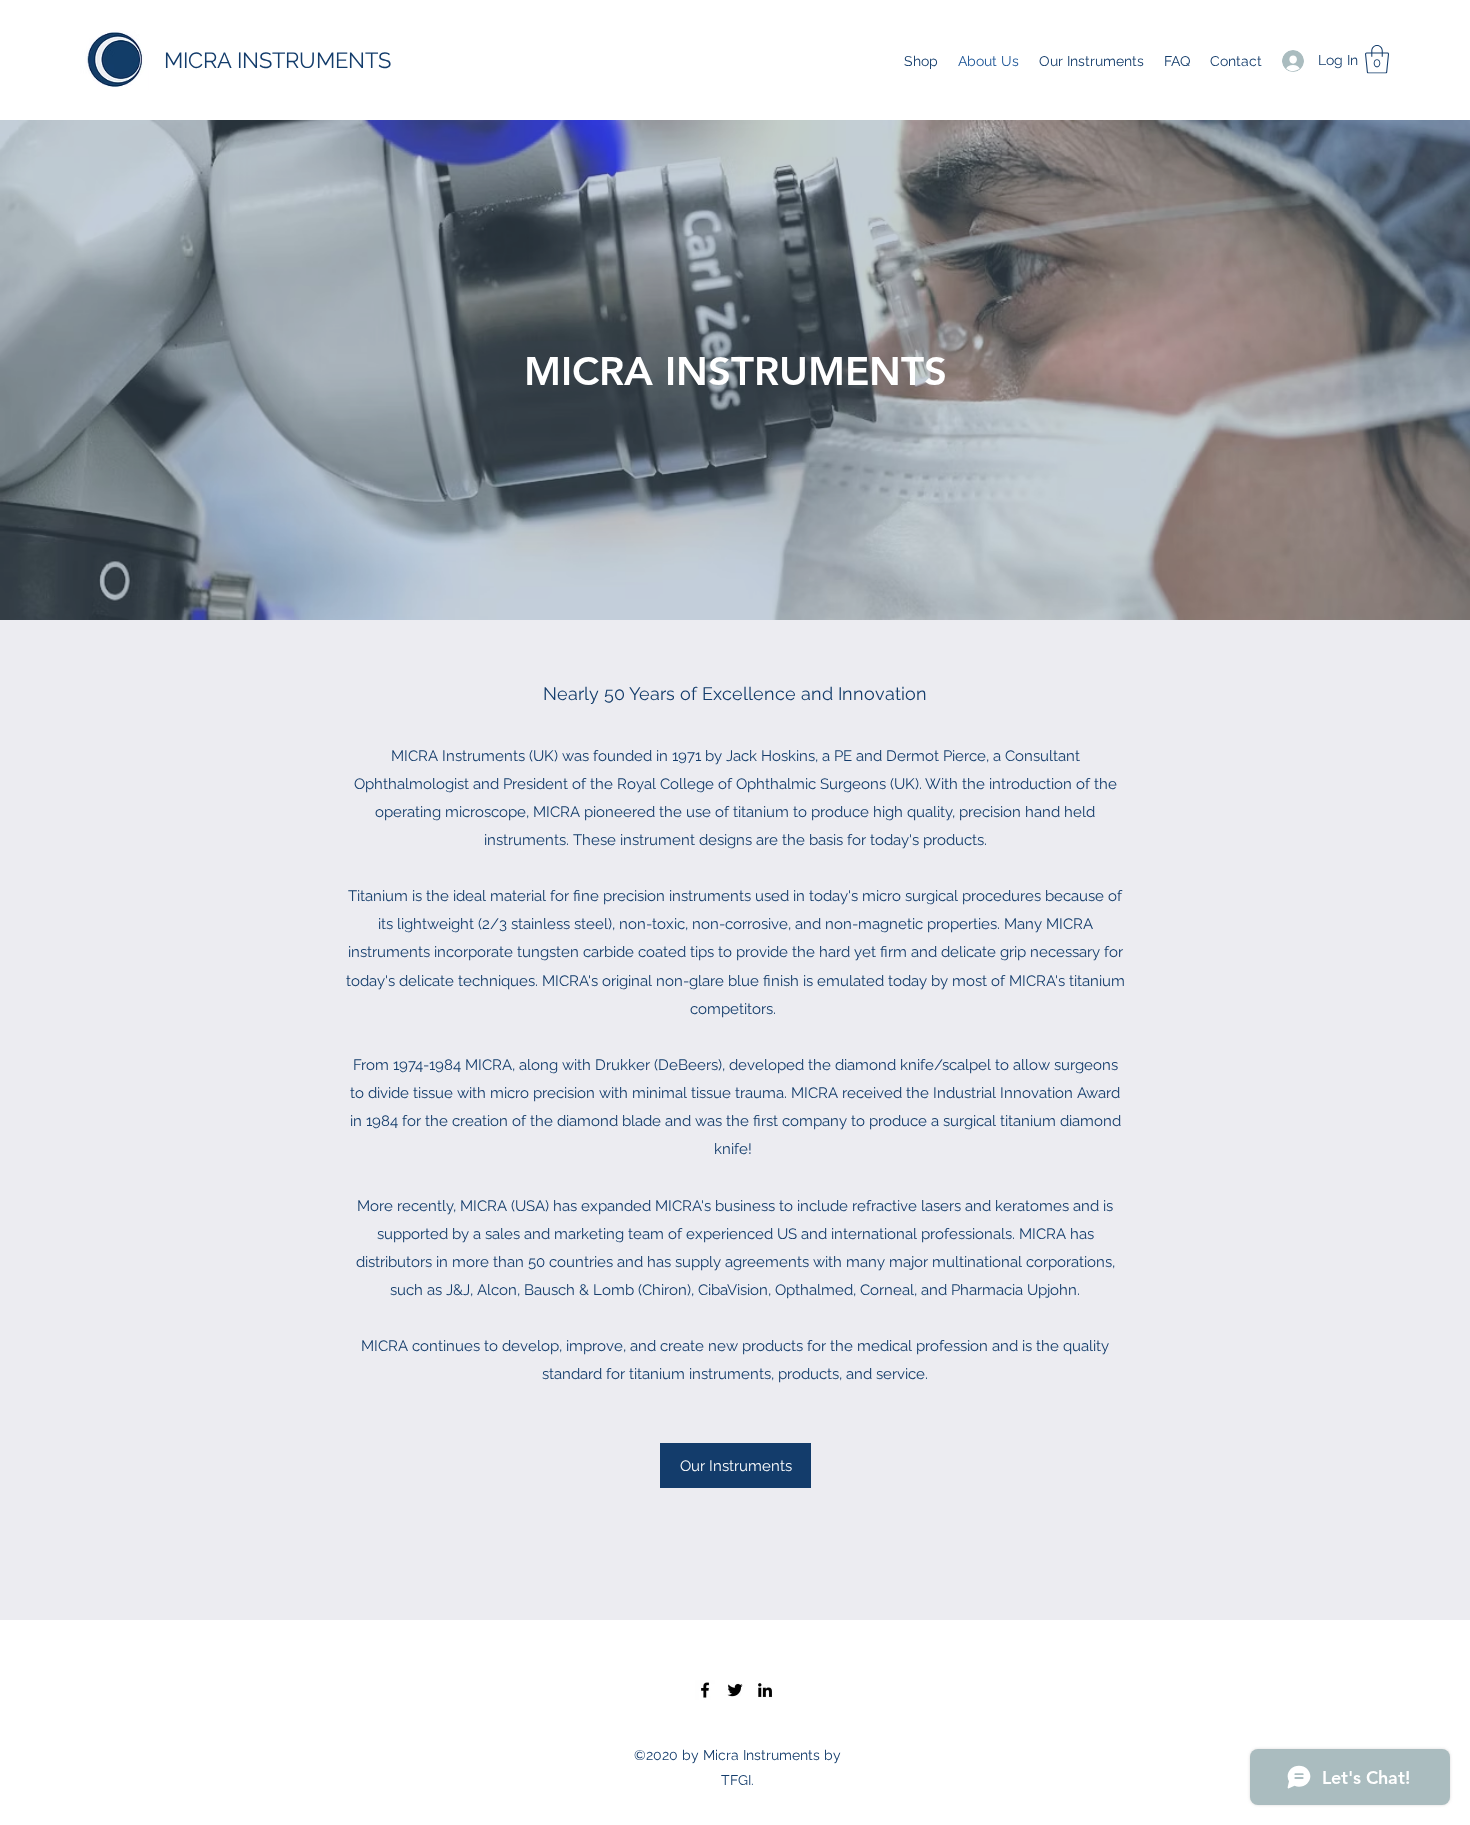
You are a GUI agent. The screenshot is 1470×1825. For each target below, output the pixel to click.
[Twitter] (735, 1690)
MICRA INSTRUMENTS (277, 60)
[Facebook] (705, 1690)
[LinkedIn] (765, 1690)
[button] (1377, 59)
